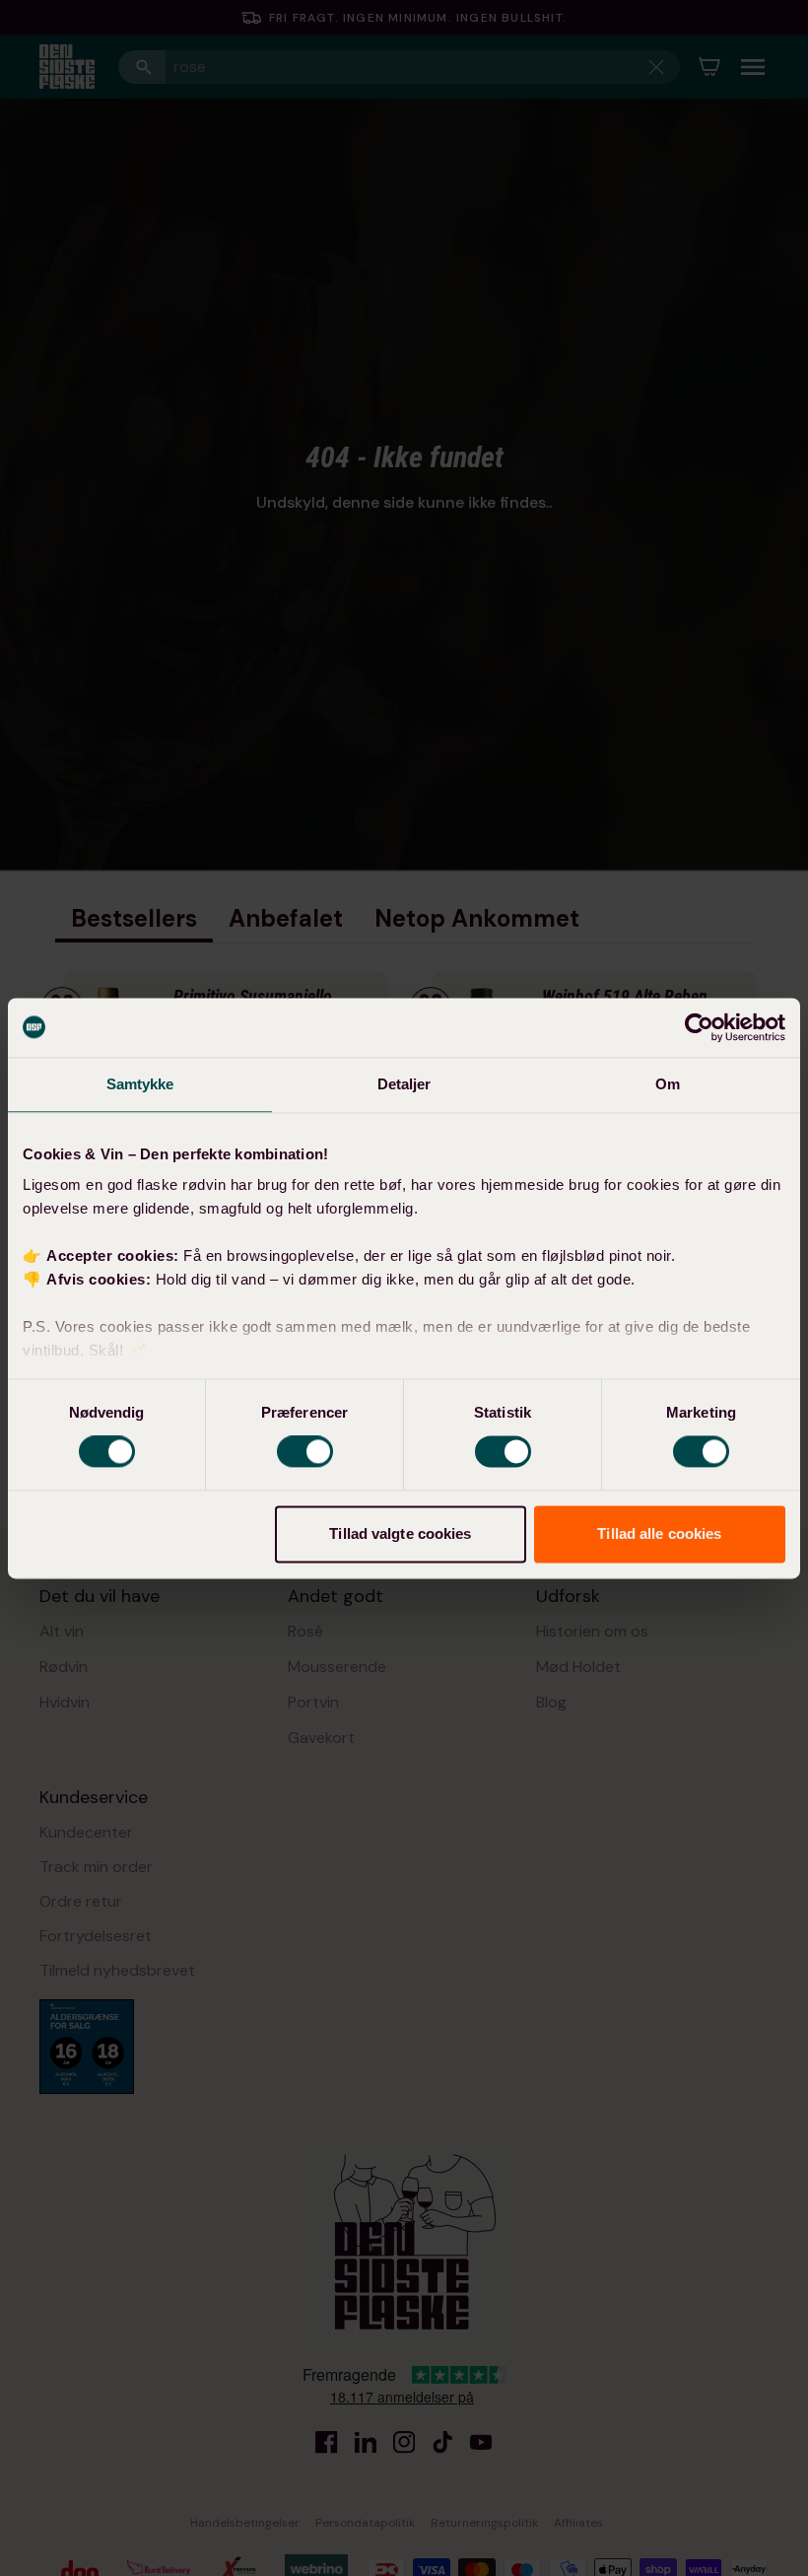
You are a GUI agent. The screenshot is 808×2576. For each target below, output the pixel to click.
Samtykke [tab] (140, 1084)
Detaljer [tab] (404, 1084)
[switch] (305, 1452)
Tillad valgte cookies (400, 1533)
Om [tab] (668, 1084)
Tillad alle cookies (659, 1533)
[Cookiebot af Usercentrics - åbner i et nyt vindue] (699, 1027)
